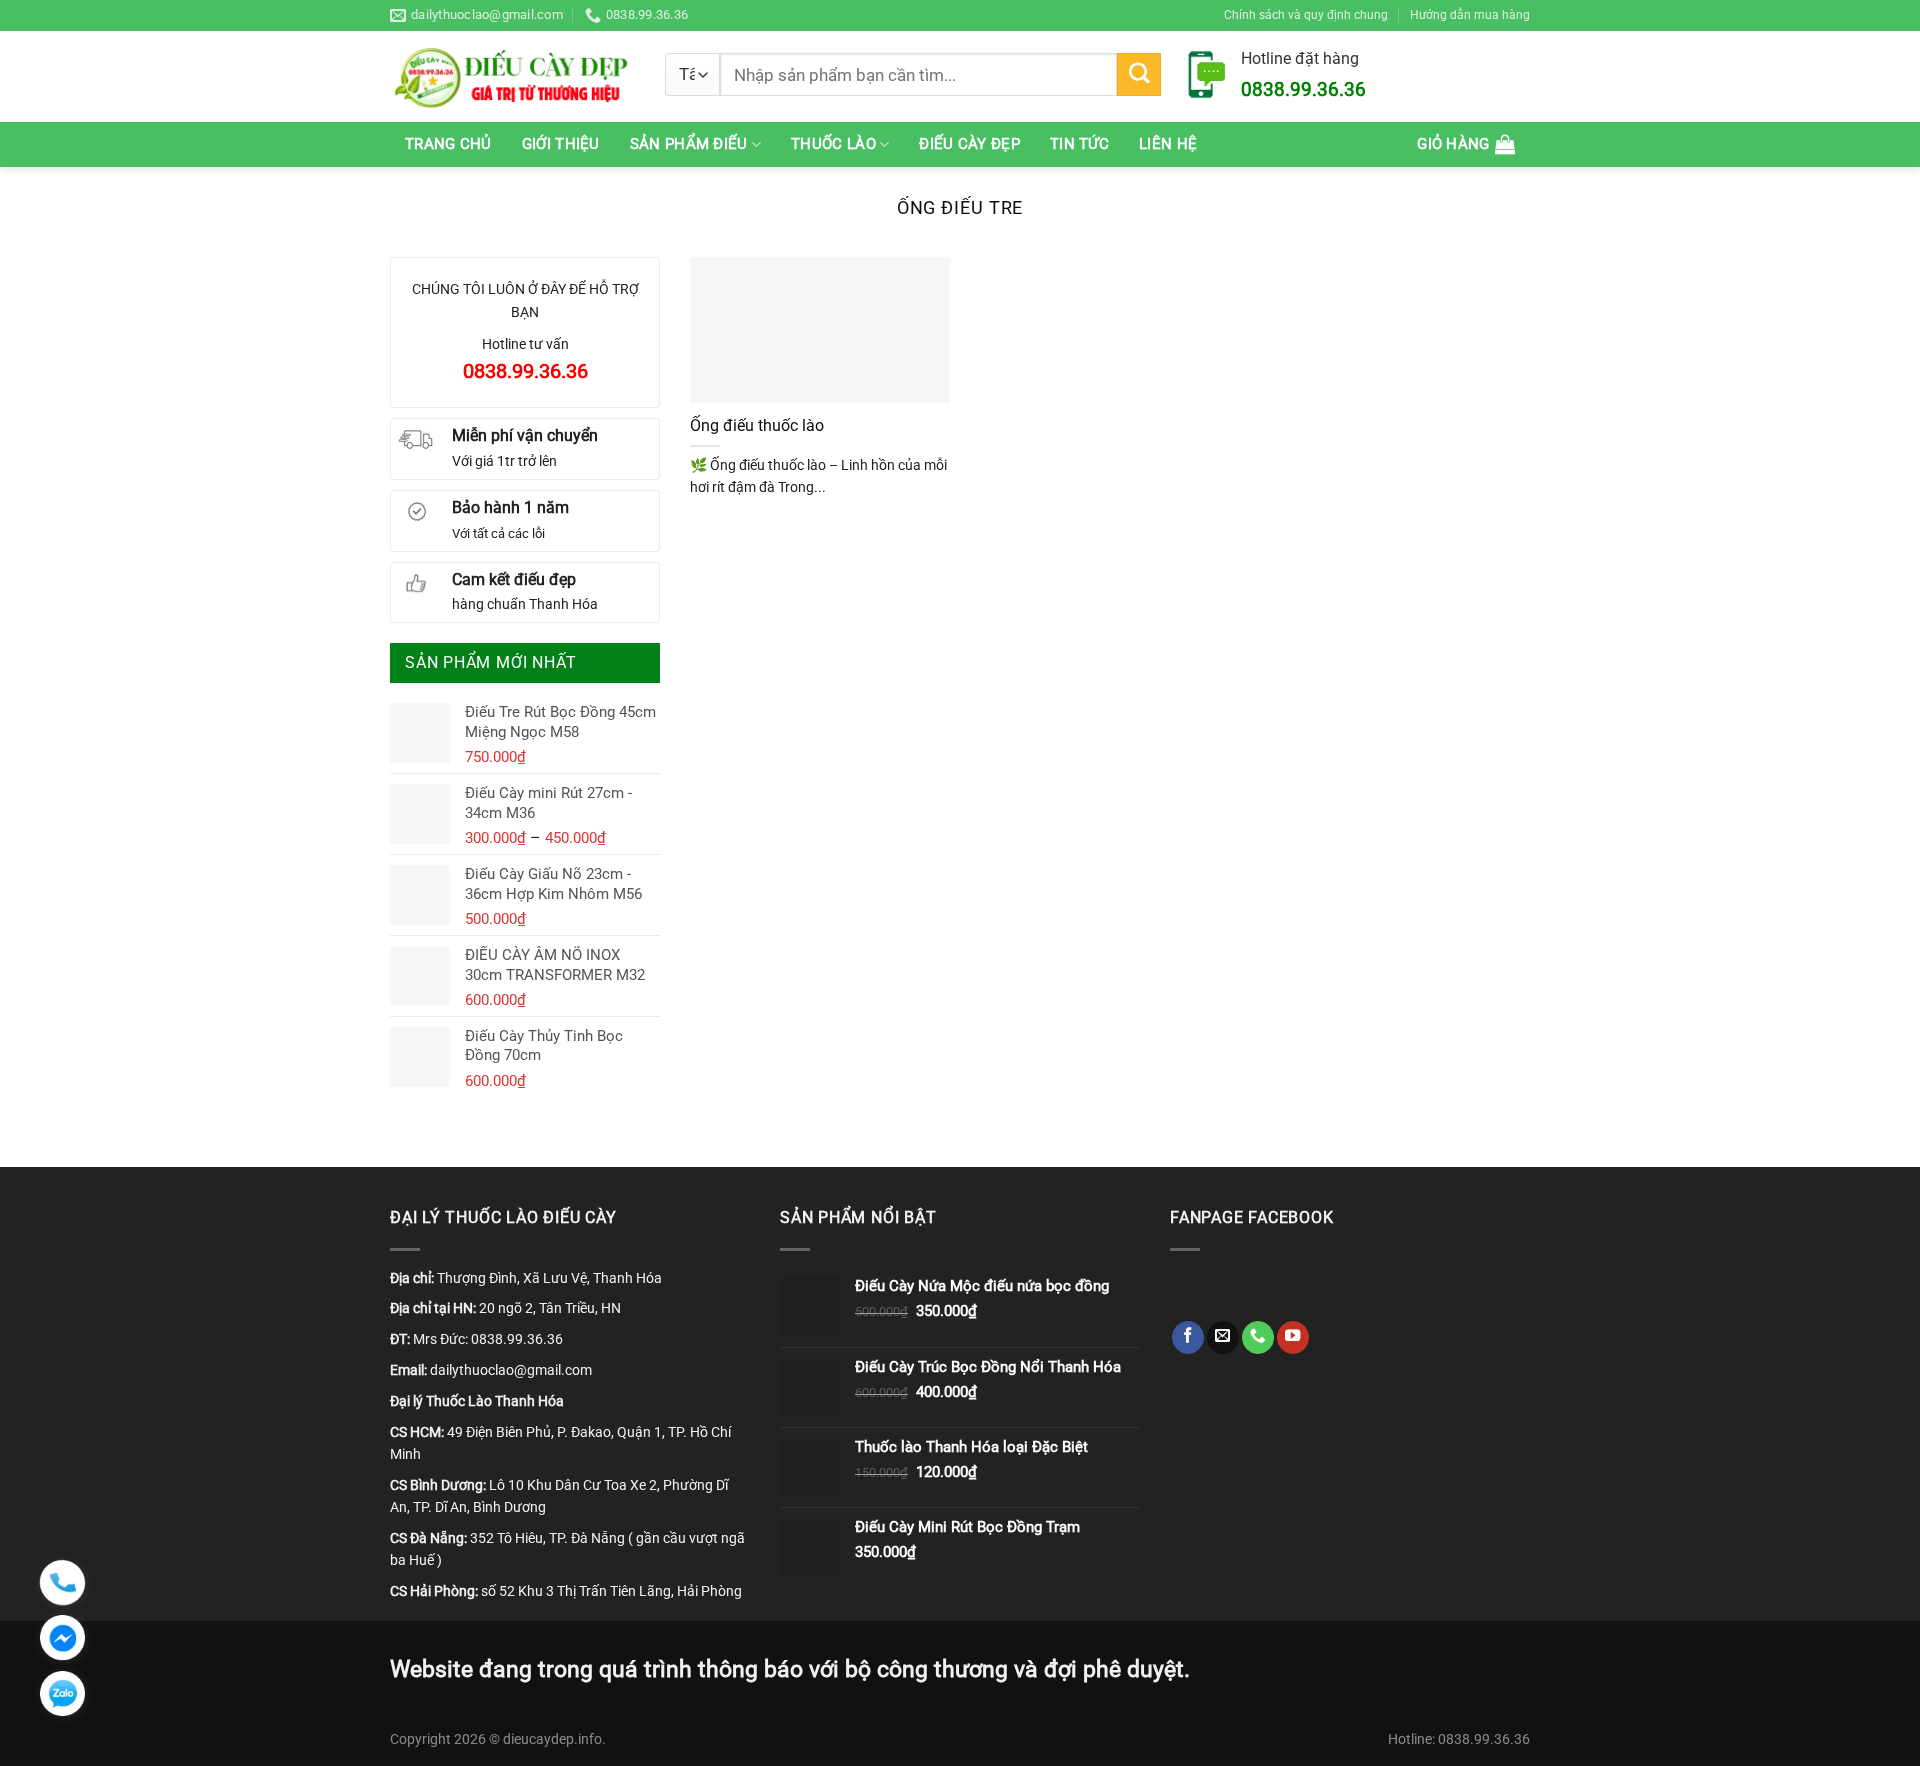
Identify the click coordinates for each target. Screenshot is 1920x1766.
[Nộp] (1139, 75)
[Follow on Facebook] (1188, 1337)
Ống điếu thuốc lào (757, 425)
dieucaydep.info (552, 1739)
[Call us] (1258, 1337)
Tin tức (1079, 144)
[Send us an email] (1223, 1337)
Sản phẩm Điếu (689, 144)
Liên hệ (1168, 144)
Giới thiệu (561, 144)
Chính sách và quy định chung (1306, 14)
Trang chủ (448, 144)
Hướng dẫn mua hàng (1470, 14)
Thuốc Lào (833, 144)
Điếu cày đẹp (969, 144)
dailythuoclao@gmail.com (511, 1370)
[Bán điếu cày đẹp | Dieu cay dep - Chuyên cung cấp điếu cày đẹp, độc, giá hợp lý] (512, 76)
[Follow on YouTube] (1293, 1337)
